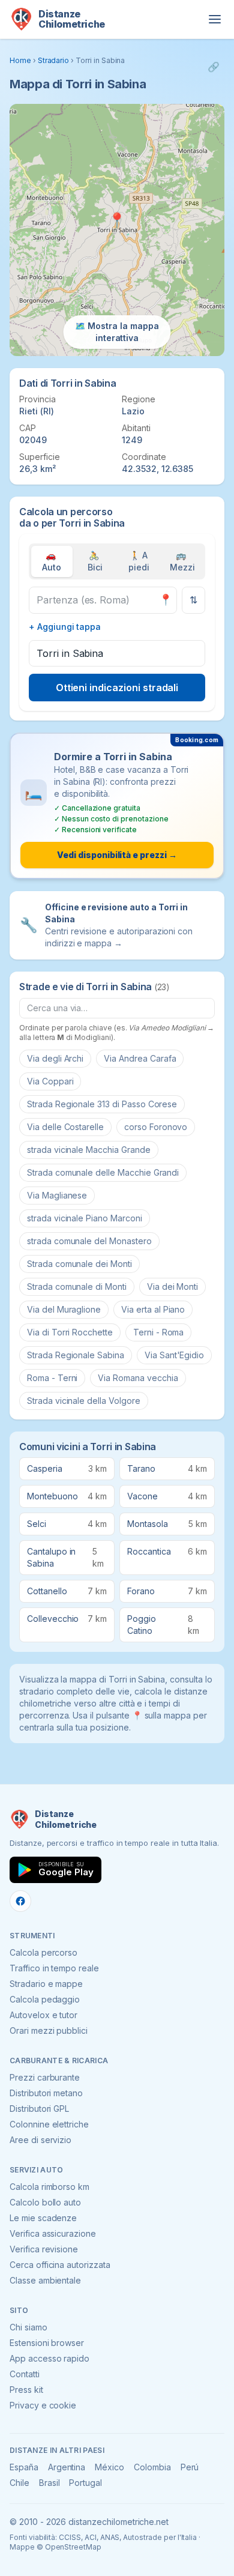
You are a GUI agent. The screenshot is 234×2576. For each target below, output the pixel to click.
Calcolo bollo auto (45, 2202)
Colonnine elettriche (49, 2124)
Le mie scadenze (43, 2218)
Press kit (26, 2390)
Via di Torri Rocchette (70, 1332)
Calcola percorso (43, 1952)
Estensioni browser (47, 2343)
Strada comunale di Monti (77, 1286)
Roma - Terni (52, 1378)
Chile (19, 2483)
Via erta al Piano (153, 1309)
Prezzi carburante (45, 2077)
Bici (95, 561)
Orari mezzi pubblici (49, 2030)
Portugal (85, 2483)
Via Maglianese (57, 1195)
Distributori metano (46, 2093)
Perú (190, 2467)
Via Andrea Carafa (140, 1058)
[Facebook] (20, 1901)
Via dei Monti (172, 1286)
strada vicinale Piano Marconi (85, 1218)
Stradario (54, 60)
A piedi (139, 561)
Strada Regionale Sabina (76, 1355)
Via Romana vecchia (138, 1378)
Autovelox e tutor (43, 2015)
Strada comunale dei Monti (79, 1264)
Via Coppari (50, 1081)
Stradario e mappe (46, 1984)
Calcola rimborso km (49, 2187)
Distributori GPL (39, 2109)
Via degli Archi (55, 1058)
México (109, 2467)
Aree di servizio (40, 2140)
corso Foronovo (156, 1127)
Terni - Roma (158, 1332)
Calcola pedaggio (45, 1999)
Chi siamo (28, 2327)
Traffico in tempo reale (54, 1968)
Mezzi (182, 561)
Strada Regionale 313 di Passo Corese (102, 1104)
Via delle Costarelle (65, 1127)
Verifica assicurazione (53, 2233)
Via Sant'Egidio (174, 1355)
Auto (52, 561)
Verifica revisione (44, 2249)
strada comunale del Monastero (89, 1241)
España (24, 2467)
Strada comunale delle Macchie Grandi (103, 1172)
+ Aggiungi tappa (65, 627)
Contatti (25, 2374)
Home (20, 60)
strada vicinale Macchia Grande (89, 1150)
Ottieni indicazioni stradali (117, 688)
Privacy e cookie (43, 2405)
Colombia (152, 2467)
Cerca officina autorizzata (60, 2265)
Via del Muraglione (64, 1309)
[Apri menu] (215, 19)
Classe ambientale (45, 2280)
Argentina (67, 2467)
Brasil (49, 2483)
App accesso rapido (49, 2358)
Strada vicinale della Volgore (84, 1401)
